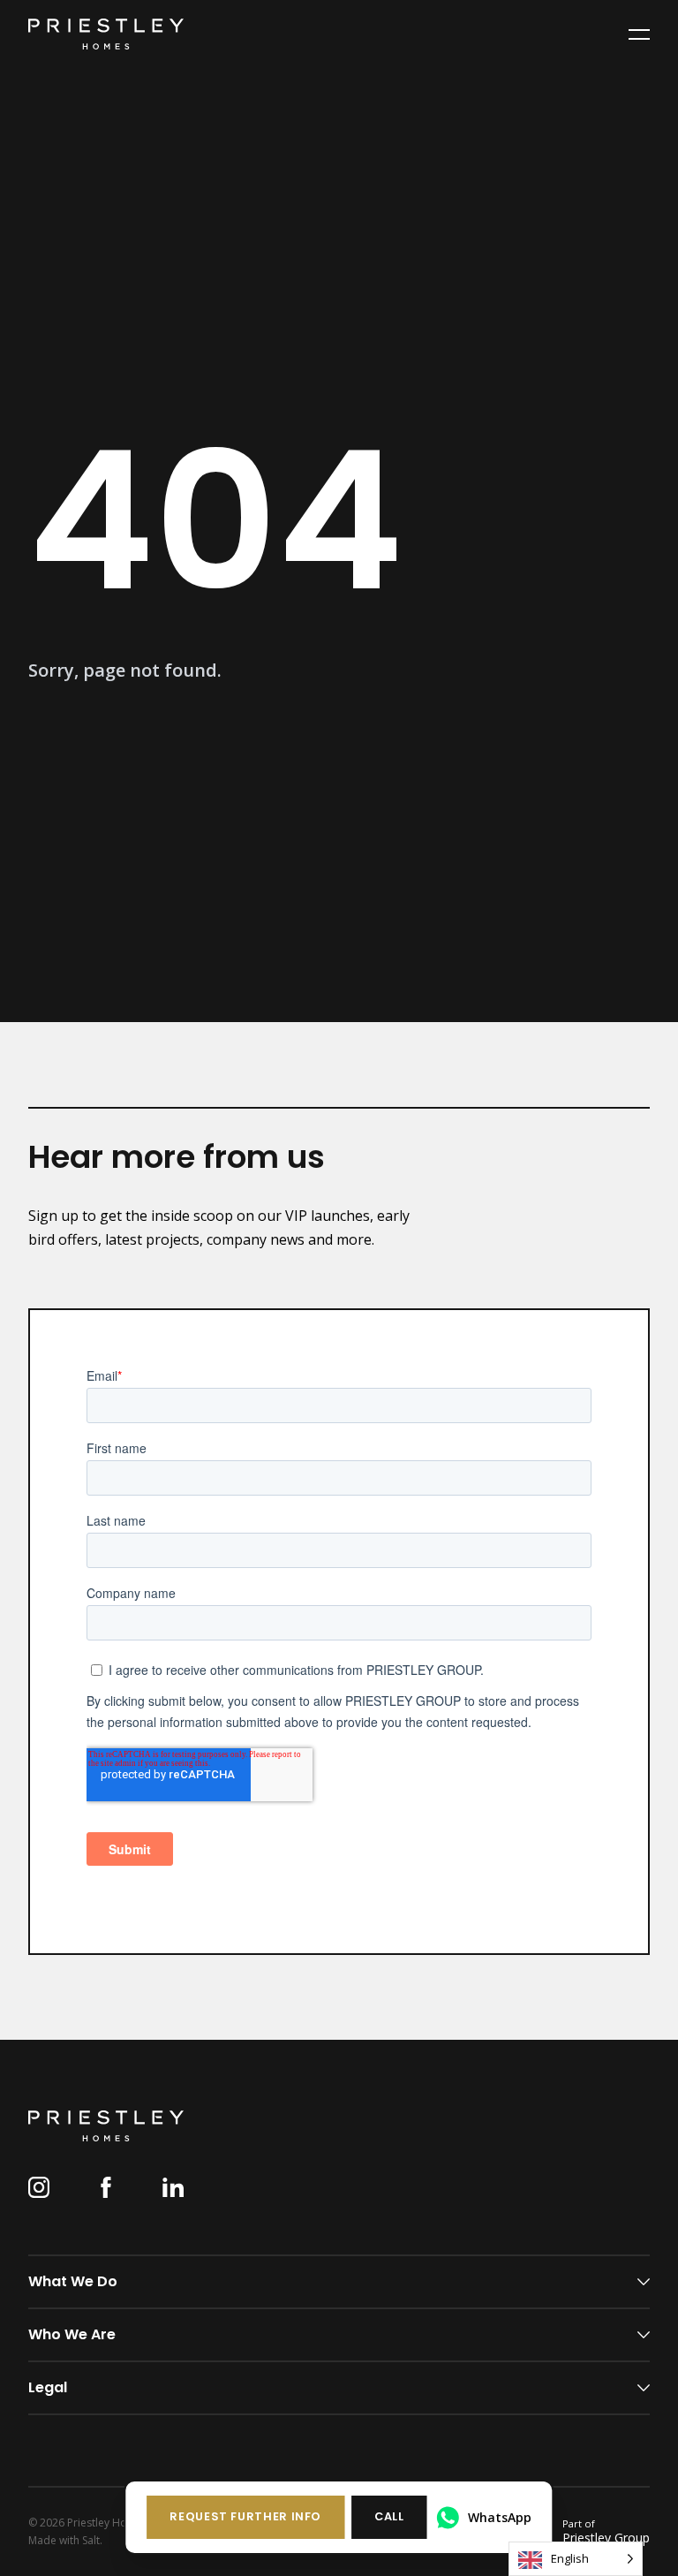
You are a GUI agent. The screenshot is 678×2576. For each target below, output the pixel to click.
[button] (245, 2517)
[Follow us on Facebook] (106, 2187)
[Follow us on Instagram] (39, 2187)
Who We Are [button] (72, 2334)
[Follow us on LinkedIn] (173, 2187)
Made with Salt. (65, 2541)
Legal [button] (48, 2387)
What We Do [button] (73, 2281)
